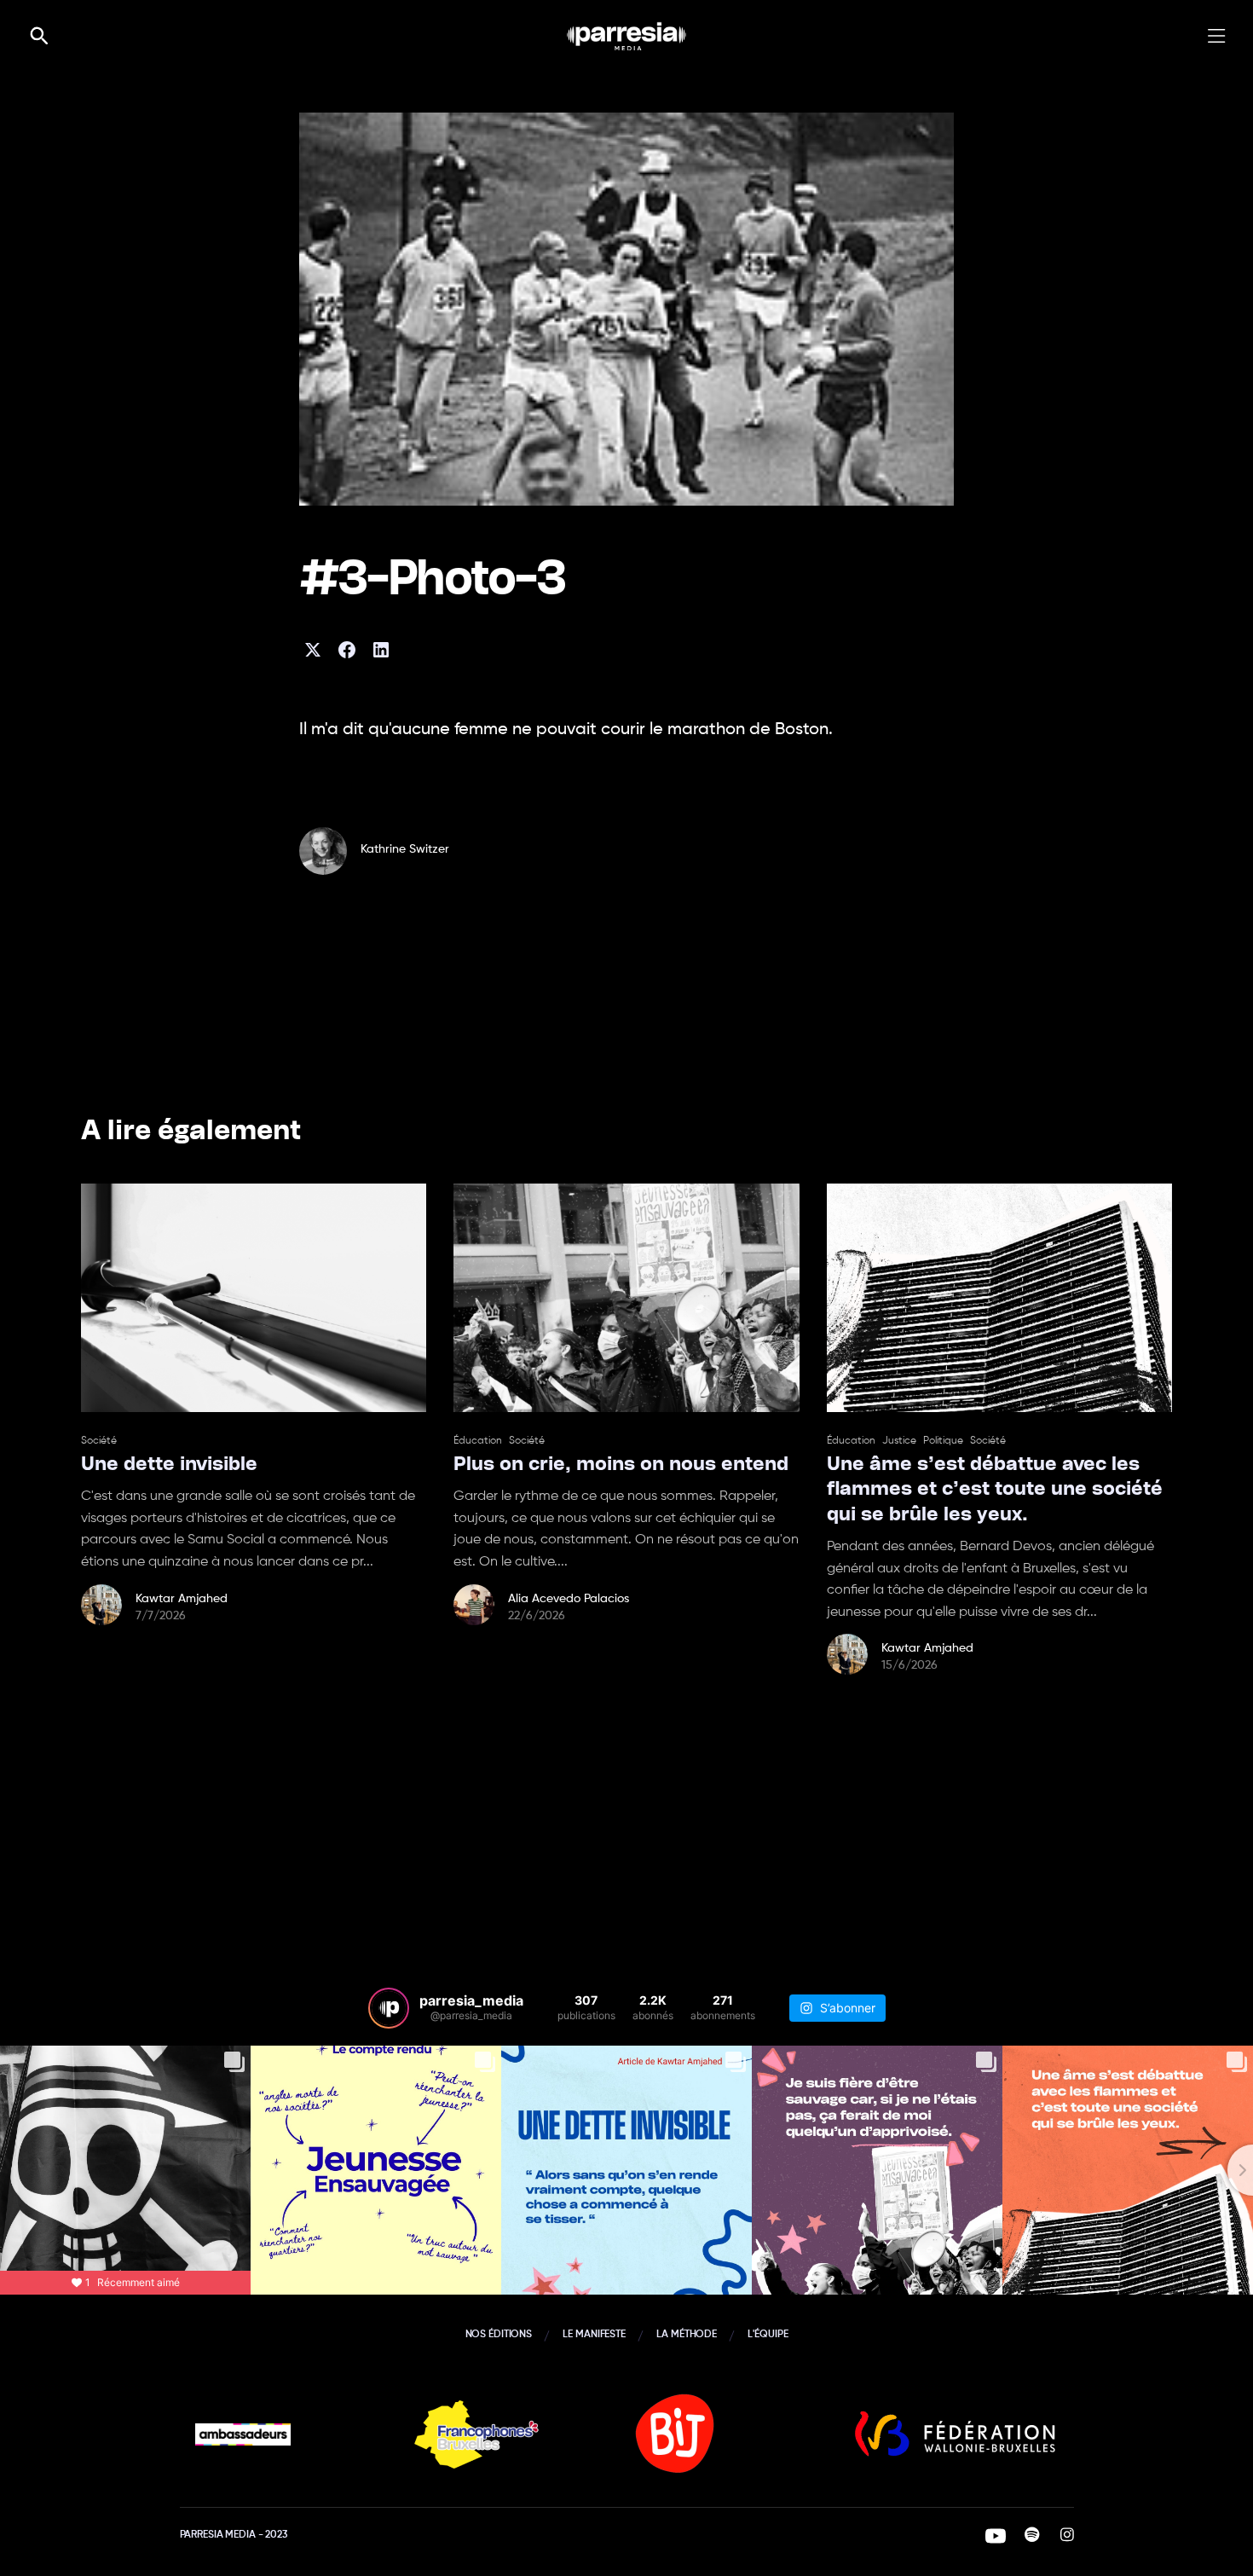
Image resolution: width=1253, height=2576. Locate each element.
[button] (1223, 36)
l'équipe (768, 2335)
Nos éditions (499, 2335)
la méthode (687, 2335)
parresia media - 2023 (234, 2535)
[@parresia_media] (389, 2008)
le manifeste (594, 2335)
